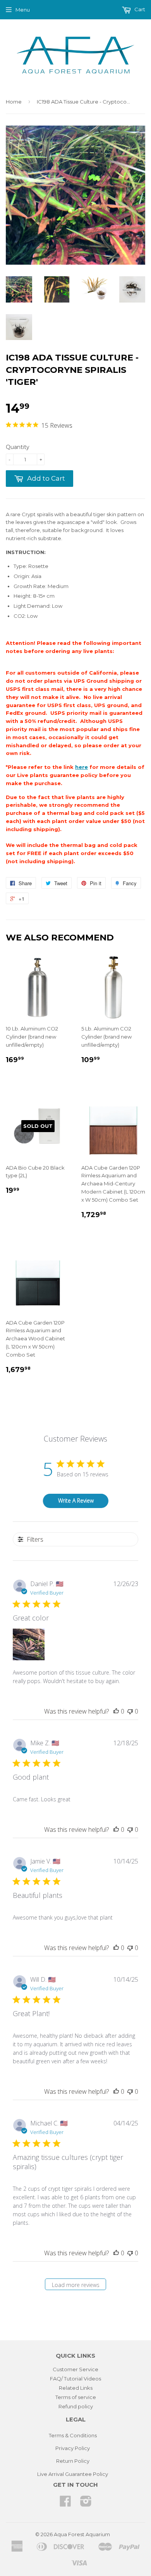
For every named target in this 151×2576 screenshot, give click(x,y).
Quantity (18, 447)
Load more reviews (76, 2285)
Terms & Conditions (73, 2435)
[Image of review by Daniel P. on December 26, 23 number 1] (29, 1644)
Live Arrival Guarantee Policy (73, 2474)
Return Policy (73, 2461)
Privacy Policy (73, 2448)
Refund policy (76, 2406)
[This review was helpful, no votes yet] (116, 1711)
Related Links (76, 2388)
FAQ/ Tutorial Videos (75, 2379)
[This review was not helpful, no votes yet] (130, 1711)
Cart (139, 9)
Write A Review (76, 1501)
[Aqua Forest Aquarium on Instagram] (86, 2504)
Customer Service (75, 2369)
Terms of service (76, 2397)
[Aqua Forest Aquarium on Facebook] (65, 2504)
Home (14, 102)
